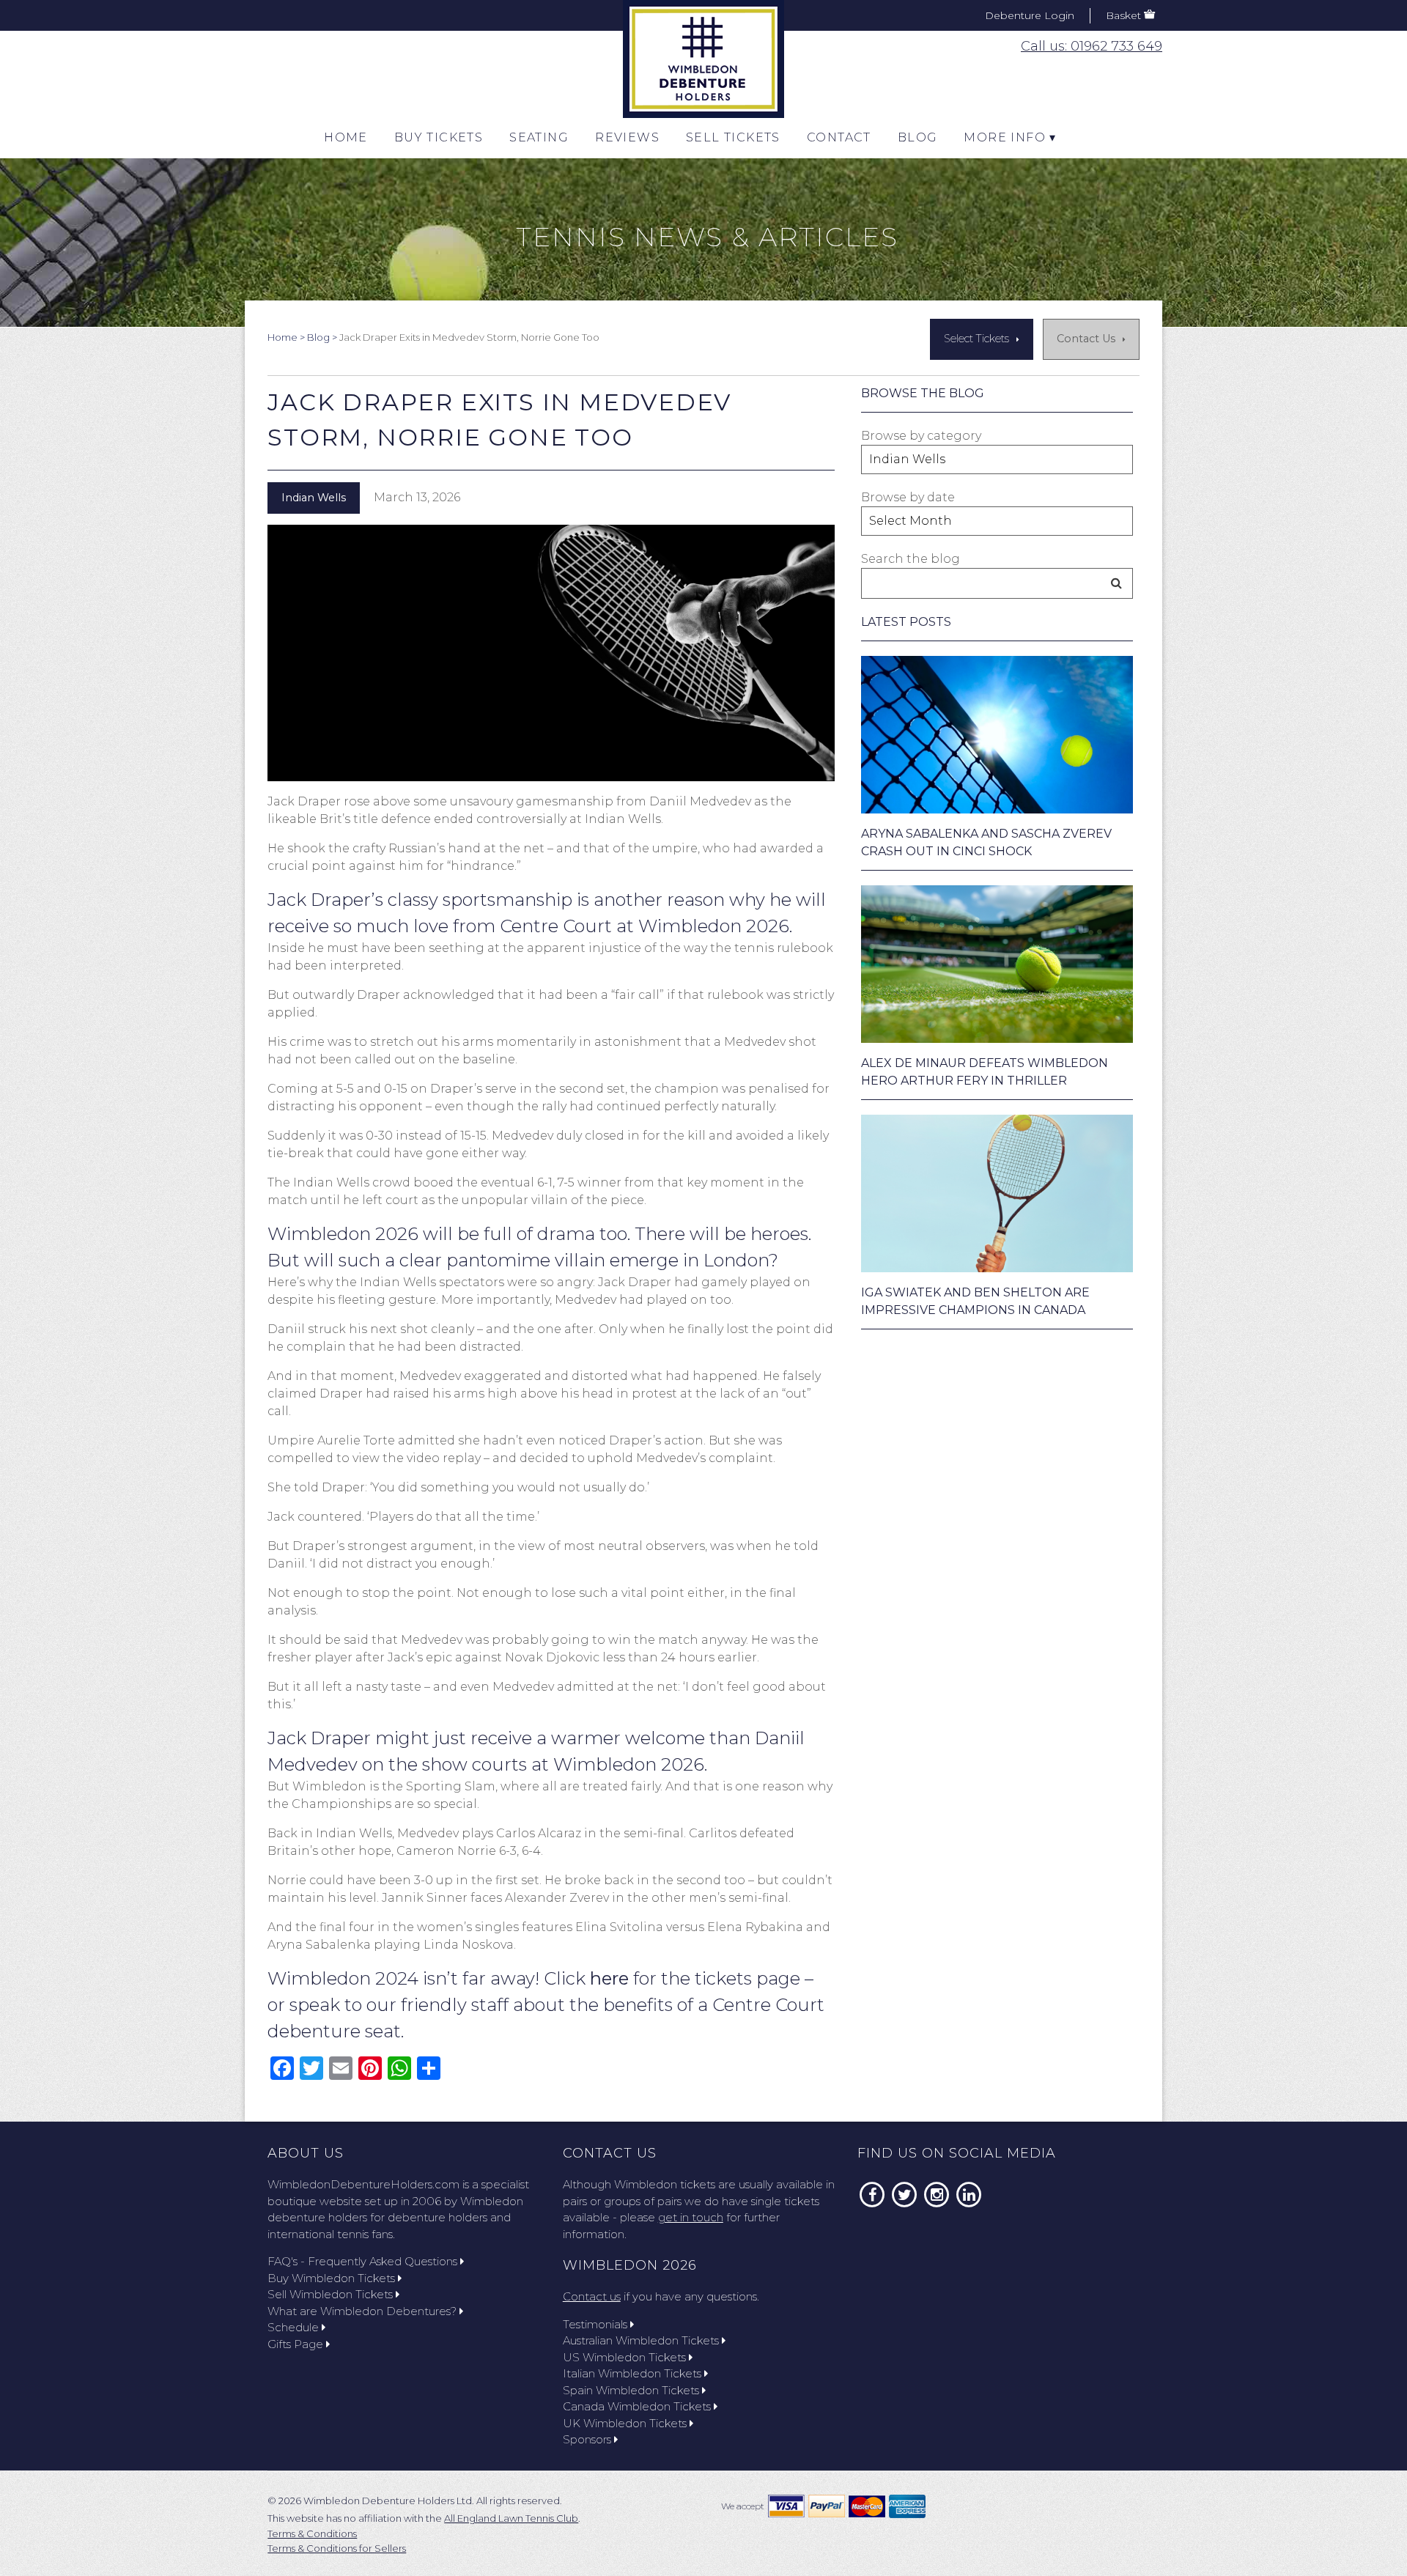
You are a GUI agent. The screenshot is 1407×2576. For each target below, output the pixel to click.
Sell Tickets (733, 137)
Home (346, 137)
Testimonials (595, 2324)
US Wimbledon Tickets (624, 2357)
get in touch (691, 2217)
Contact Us (1086, 339)
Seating (539, 137)
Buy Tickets (439, 137)
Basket (1123, 15)
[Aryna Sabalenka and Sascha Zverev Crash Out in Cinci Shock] (997, 735)
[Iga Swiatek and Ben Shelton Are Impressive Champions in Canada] (997, 1193)
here (609, 1978)
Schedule (293, 2327)
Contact (839, 137)
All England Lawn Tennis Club (511, 2518)
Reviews (627, 137)
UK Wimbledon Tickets (625, 2423)
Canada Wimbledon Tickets (637, 2406)
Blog (918, 137)
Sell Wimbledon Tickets (330, 2294)
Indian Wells (314, 498)
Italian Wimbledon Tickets (632, 2373)
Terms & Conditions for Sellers (337, 2548)
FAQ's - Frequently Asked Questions (362, 2261)
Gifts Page (295, 2344)
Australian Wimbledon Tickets (641, 2340)
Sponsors (587, 2439)
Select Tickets (976, 339)
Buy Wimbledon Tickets (331, 2278)
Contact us (592, 2296)
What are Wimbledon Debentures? (362, 2311)
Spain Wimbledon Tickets (631, 2390)
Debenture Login (1030, 15)
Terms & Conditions (312, 2533)
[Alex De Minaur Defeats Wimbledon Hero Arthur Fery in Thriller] (997, 964)
